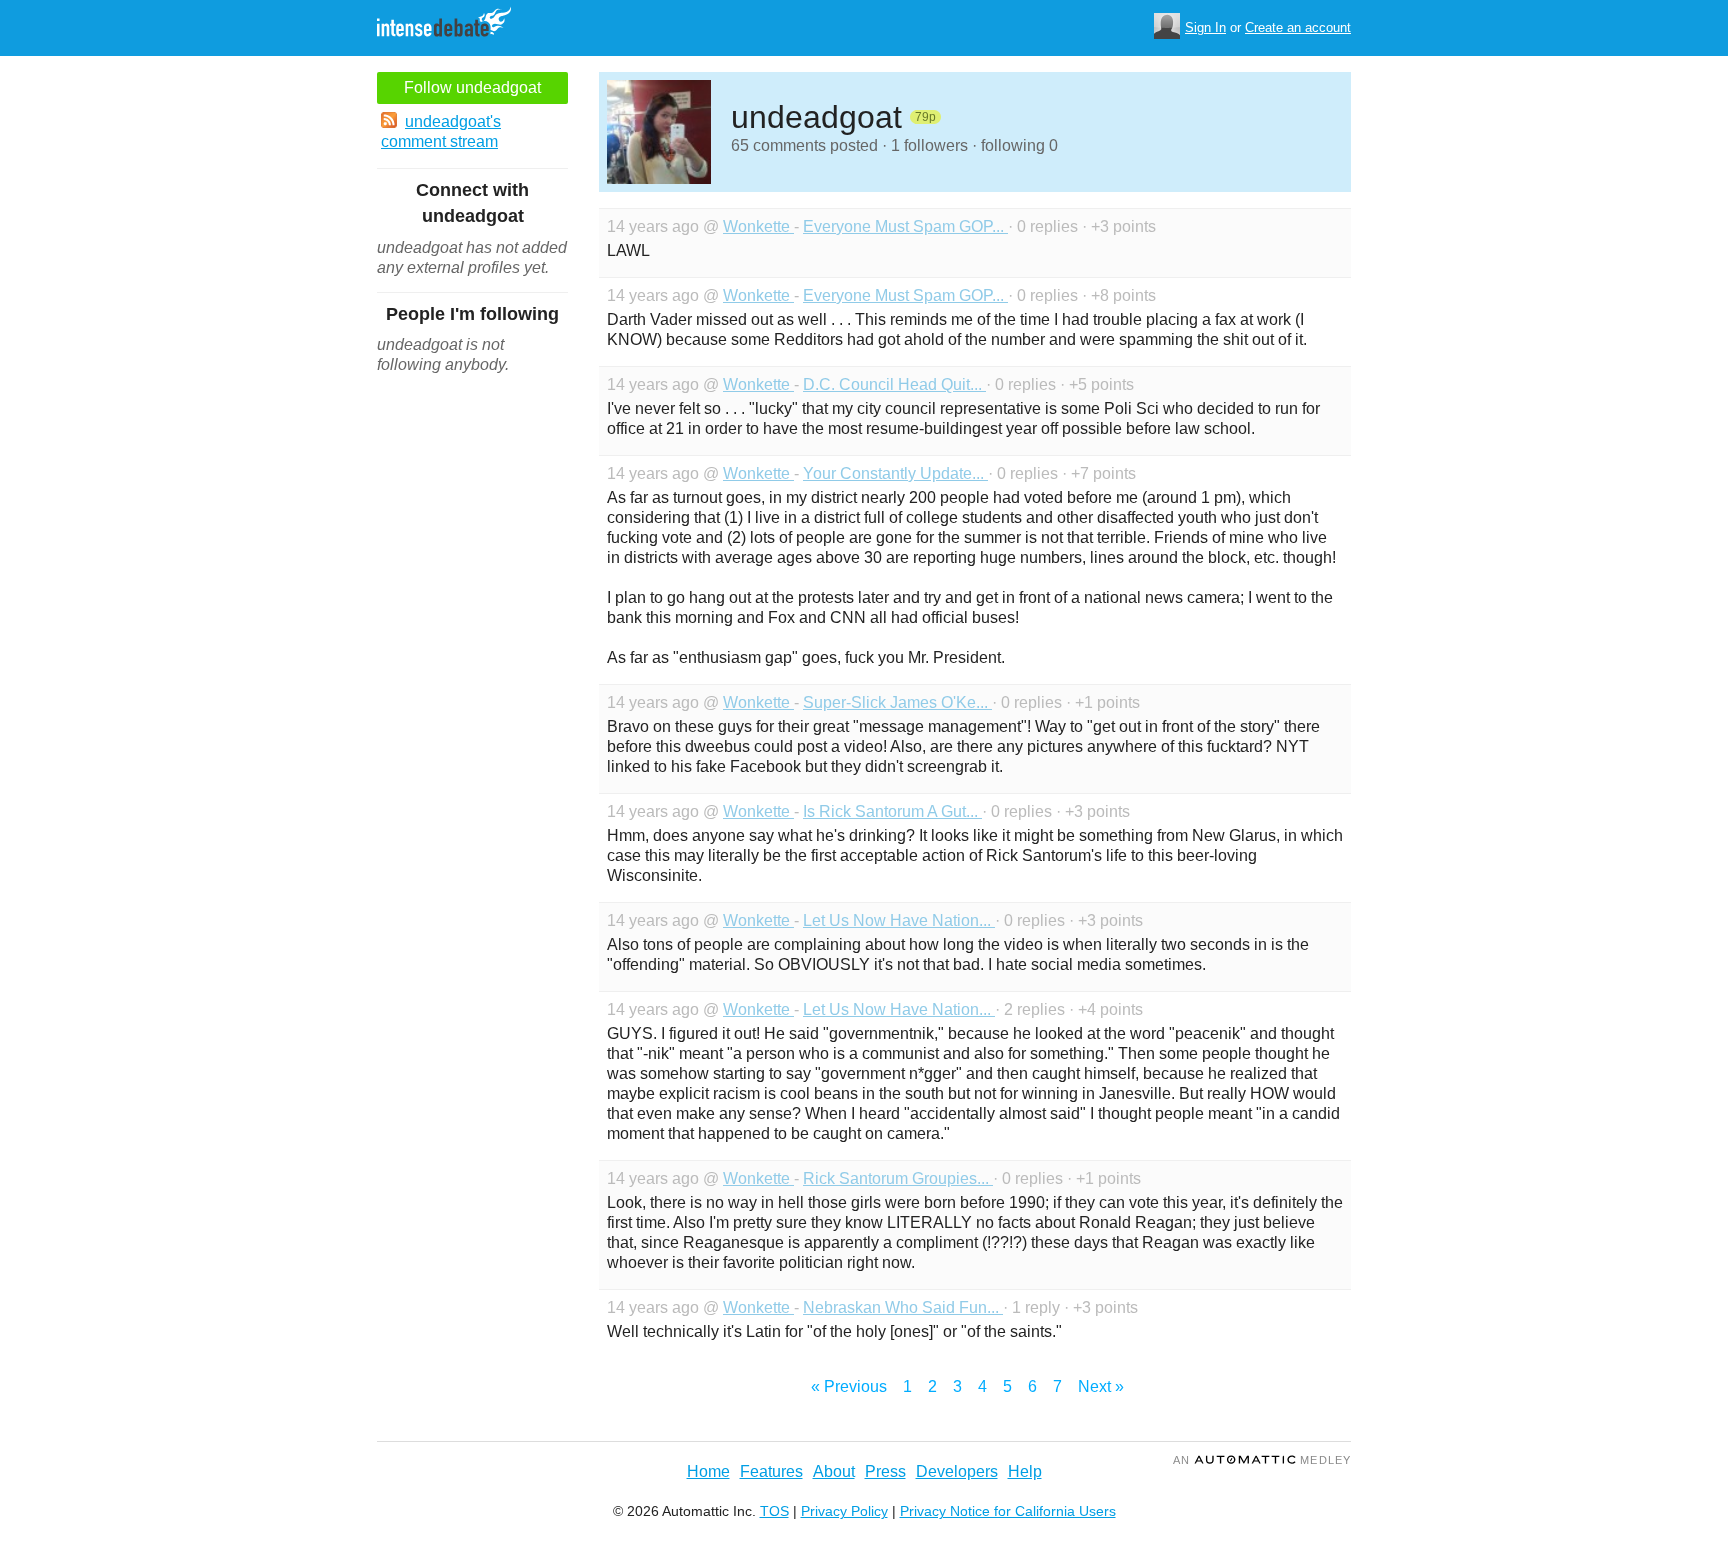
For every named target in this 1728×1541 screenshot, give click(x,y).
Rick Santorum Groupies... (898, 1178)
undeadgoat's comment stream (441, 131)
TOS (774, 1511)
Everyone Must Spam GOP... (905, 226)
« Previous (849, 1386)
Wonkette (758, 226)
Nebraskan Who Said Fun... (903, 1307)
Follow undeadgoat (472, 87)
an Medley (1262, 1460)
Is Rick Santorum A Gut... (892, 811)
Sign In (1205, 27)
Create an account (1298, 27)
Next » (1101, 1386)
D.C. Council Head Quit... (894, 384)
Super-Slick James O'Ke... (897, 702)
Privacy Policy (844, 1511)
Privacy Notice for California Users (1008, 1511)
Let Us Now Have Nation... (899, 920)
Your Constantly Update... (895, 473)
